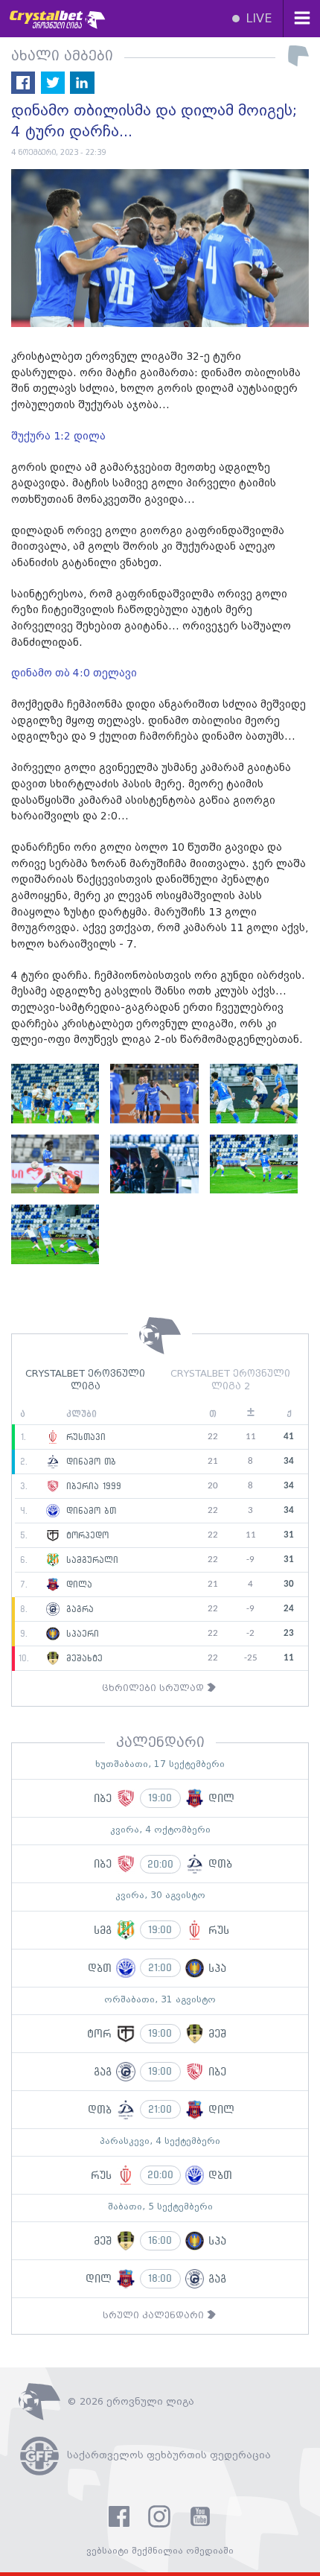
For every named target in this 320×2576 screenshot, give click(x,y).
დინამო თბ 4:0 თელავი (74, 673)
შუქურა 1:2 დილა (58, 437)
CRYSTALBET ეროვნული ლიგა (85, 1380)
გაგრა (78, 1609)
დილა (77, 1584)
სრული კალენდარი (155, 2316)
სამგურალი (90, 1560)
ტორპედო (86, 1535)
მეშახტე (83, 1658)
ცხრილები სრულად (154, 1688)
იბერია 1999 (92, 1486)
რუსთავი (84, 1437)
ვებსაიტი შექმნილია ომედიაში (160, 2551)
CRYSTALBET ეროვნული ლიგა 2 (230, 1380)
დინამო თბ (89, 1462)
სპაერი (81, 1634)
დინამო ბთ (89, 1511)
